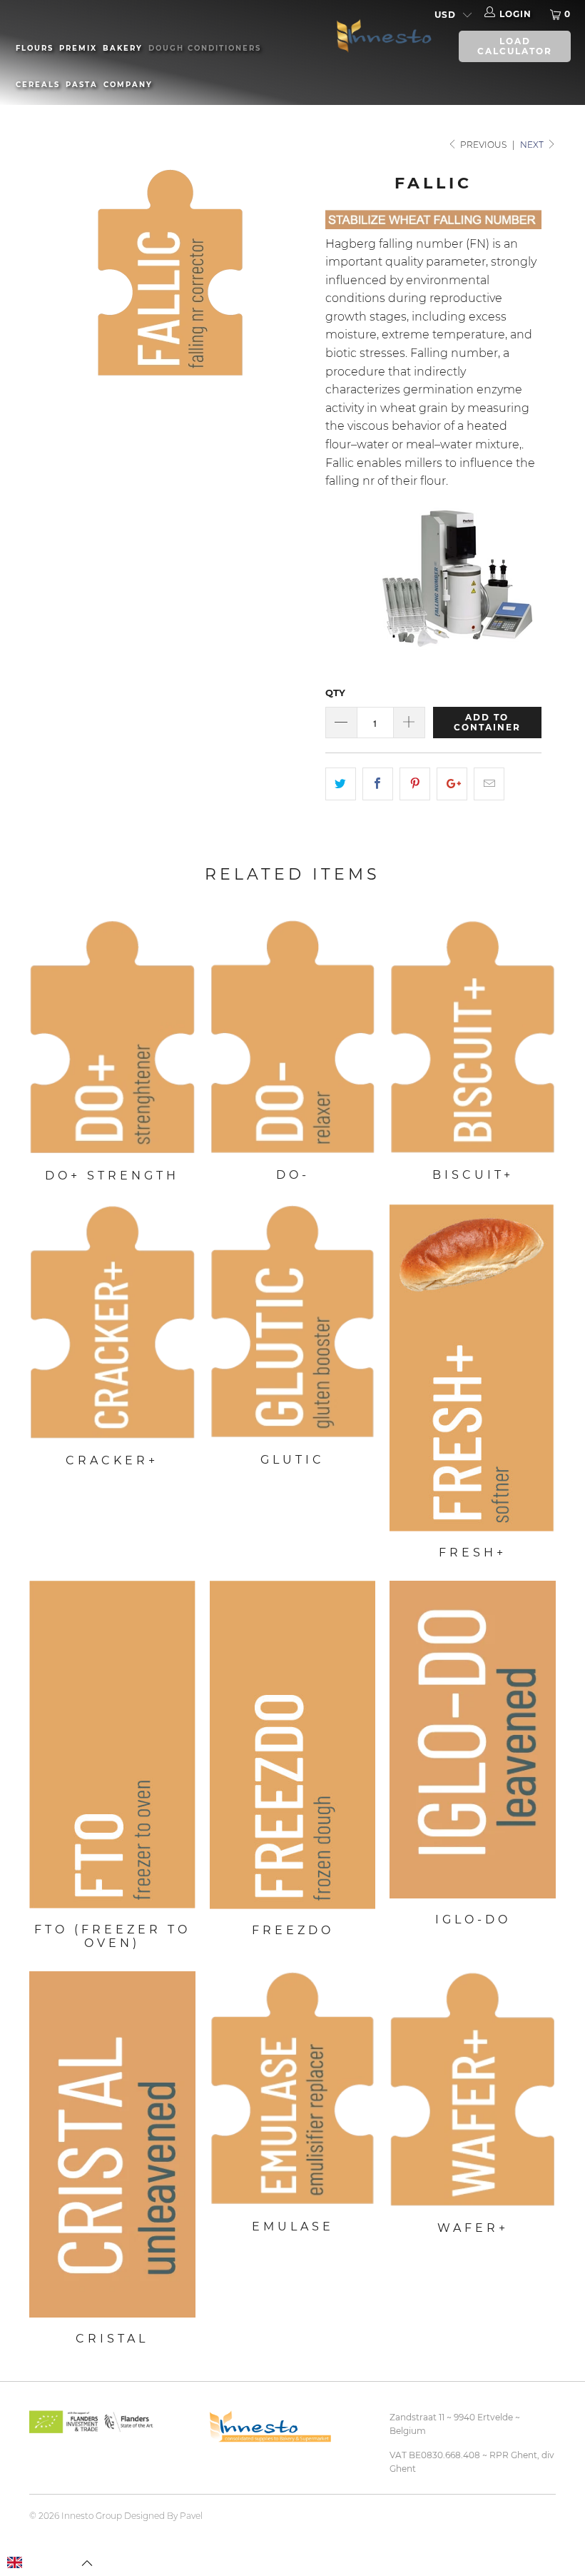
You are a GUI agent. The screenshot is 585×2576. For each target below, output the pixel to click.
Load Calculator (515, 46)
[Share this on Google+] (452, 784)
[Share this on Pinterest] (415, 784)
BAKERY (123, 48)
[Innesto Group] (381, 35)
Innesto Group (92, 2516)
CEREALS (38, 85)
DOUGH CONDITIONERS (205, 48)
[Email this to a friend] (489, 784)
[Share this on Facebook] (378, 784)
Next (533, 145)
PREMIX (78, 48)
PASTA (82, 85)
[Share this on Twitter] (341, 784)
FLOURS (35, 48)
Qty (335, 693)
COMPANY (128, 85)
